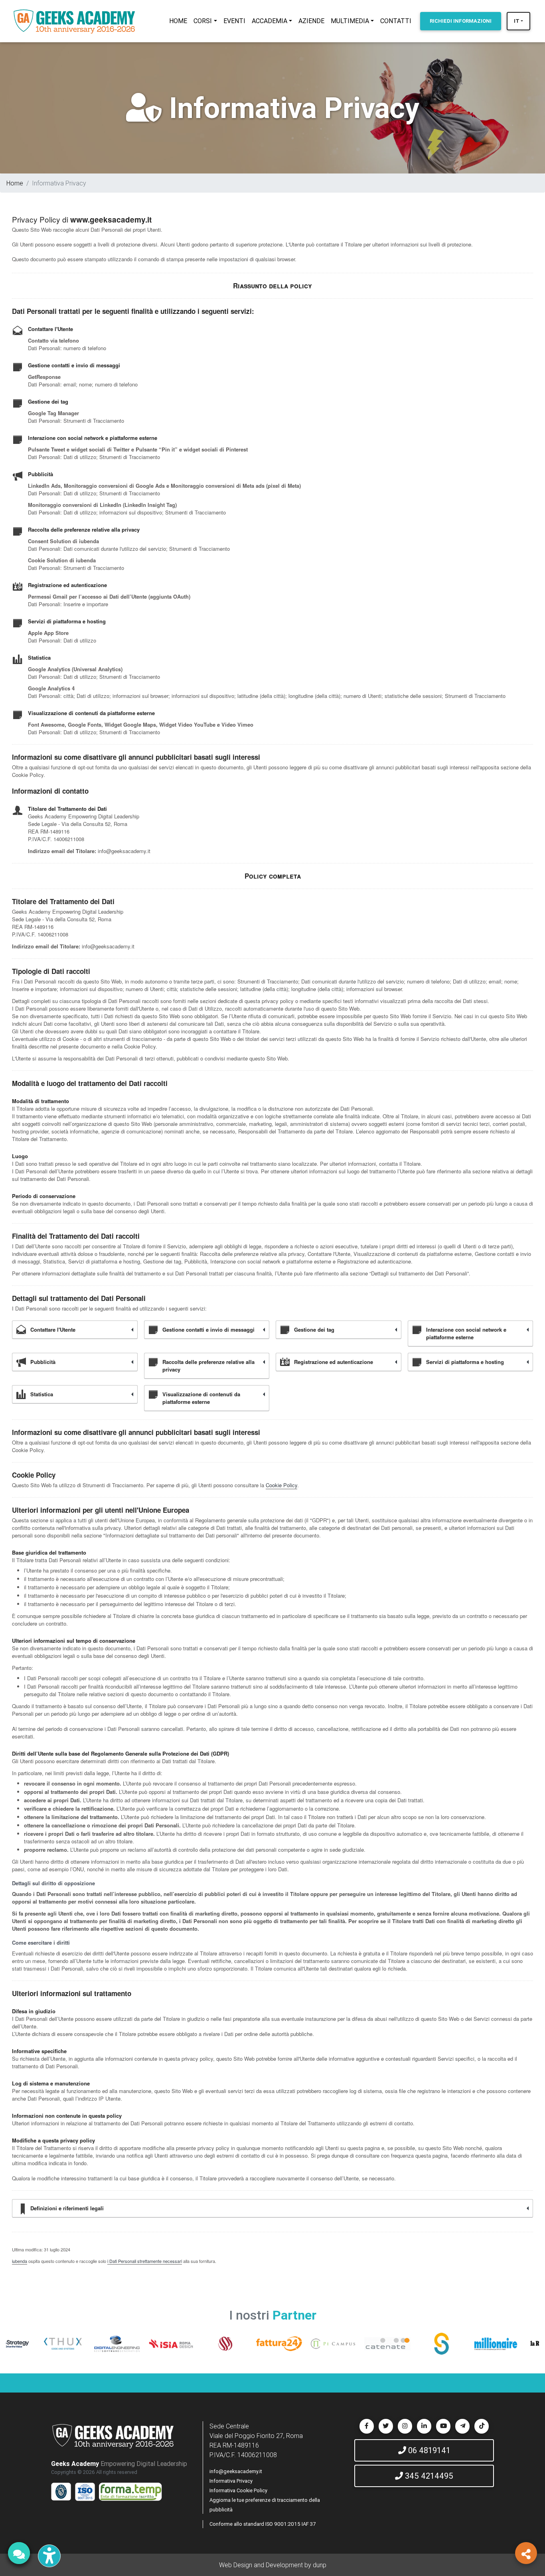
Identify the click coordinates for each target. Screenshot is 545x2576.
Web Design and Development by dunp (273, 2565)
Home (15, 183)
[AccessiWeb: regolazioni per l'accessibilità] (49, 2556)
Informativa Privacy (231, 2481)
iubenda (20, 2261)
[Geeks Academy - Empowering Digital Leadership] (74, 21)
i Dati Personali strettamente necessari (145, 2261)
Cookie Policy (281, 1485)
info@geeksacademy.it (236, 2471)
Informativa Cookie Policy (238, 2490)
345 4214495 (428, 2476)
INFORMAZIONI (461, 21)
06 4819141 (428, 2450)
